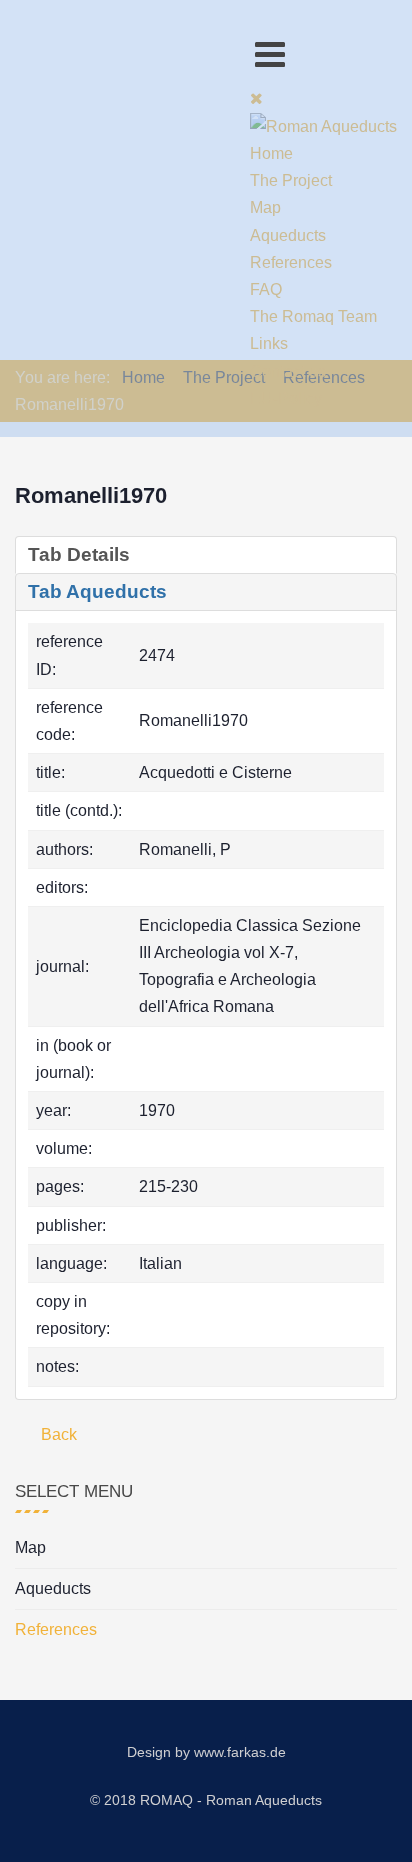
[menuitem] (271, 153)
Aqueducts (53, 1588)
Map (30, 1547)
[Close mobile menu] (256, 98)
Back (57, 1434)
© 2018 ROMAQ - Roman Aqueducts (206, 1800)
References (56, 1629)
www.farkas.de (240, 1752)
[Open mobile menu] (270, 54)
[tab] (206, 555)
